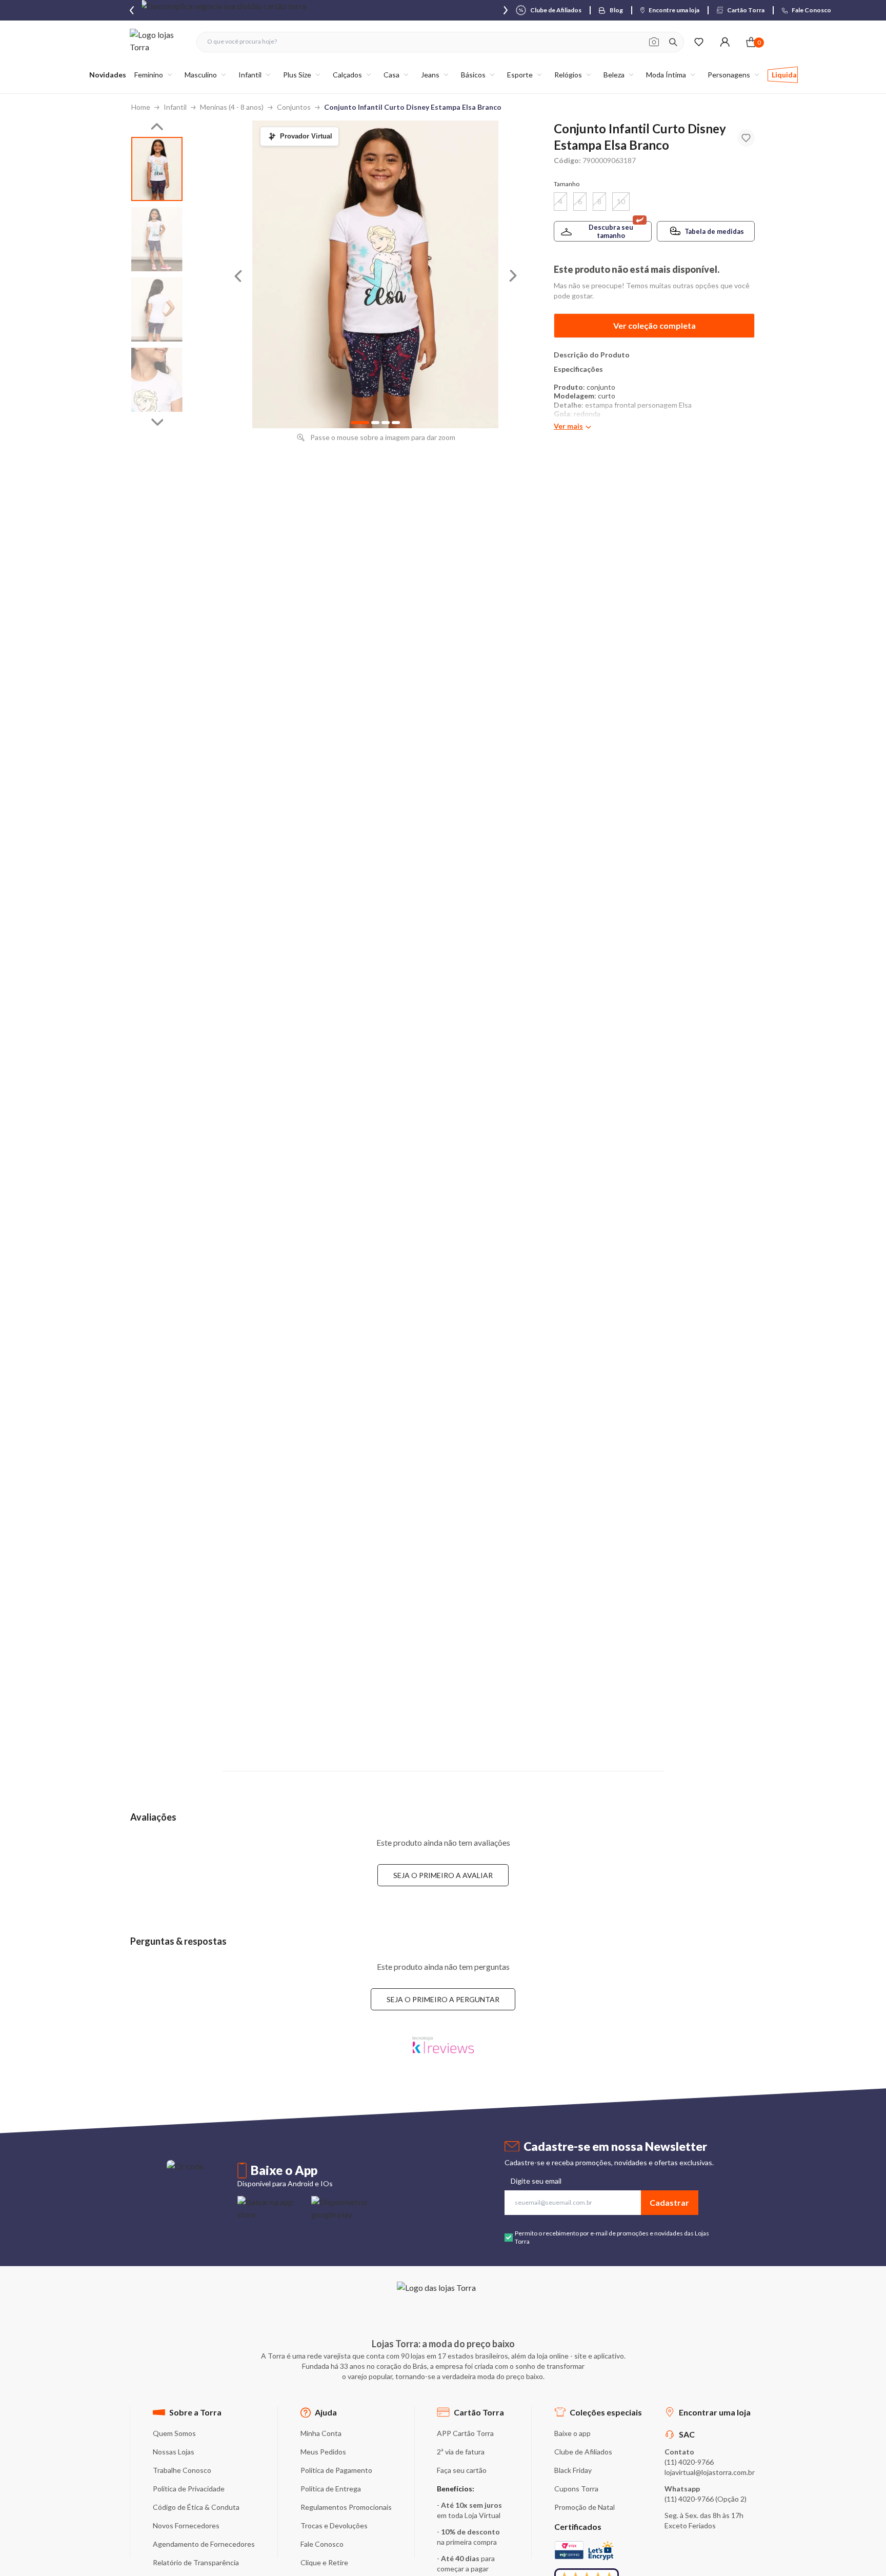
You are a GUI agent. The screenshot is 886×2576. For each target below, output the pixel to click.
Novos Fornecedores (186, 2525)
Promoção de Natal (585, 2507)
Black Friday (573, 2470)
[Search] (673, 42)
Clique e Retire (324, 2562)
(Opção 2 (730, 2499)
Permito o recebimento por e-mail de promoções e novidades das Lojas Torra (612, 2237)
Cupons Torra (576, 2489)
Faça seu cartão (462, 2470)
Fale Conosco (322, 2544)
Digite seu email (536, 2181)
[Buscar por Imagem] (654, 42)
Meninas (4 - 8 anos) (232, 107)
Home (141, 107)
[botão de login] (725, 42)
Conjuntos (294, 107)
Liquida (784, 75)
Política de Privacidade (189, 2489)
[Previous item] (132, 10)
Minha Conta (321, 2433)
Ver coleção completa (655, 325)
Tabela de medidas (714, 231)
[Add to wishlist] (746, 138)
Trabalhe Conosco (182, 2470)
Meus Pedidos (323, 2452)
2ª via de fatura (461, 2452)
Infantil (175, 107)
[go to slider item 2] (157, 309)
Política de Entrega (331, 2489)
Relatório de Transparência (196, 2562)
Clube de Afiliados (583, 2452)
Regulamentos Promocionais (346, 2507)
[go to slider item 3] (157, 380)
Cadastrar (669, 2202)
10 (621, 201)
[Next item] (506, 10)
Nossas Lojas (174, 2452)
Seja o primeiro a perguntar (443, 1999)
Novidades (108, 75)
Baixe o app (572, 2433)
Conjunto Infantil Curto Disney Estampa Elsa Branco (413, 107)
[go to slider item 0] (157, 169)
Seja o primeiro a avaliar (443, 1875)
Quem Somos (174, 2433)
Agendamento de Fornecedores (204, 2544)
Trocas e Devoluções (334, 2525)
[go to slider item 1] (157, 239)
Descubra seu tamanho (611, 231)
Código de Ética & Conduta (196, 2507)
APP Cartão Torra (465, 2433)
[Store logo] (158, 42)
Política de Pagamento (336, 2470)
